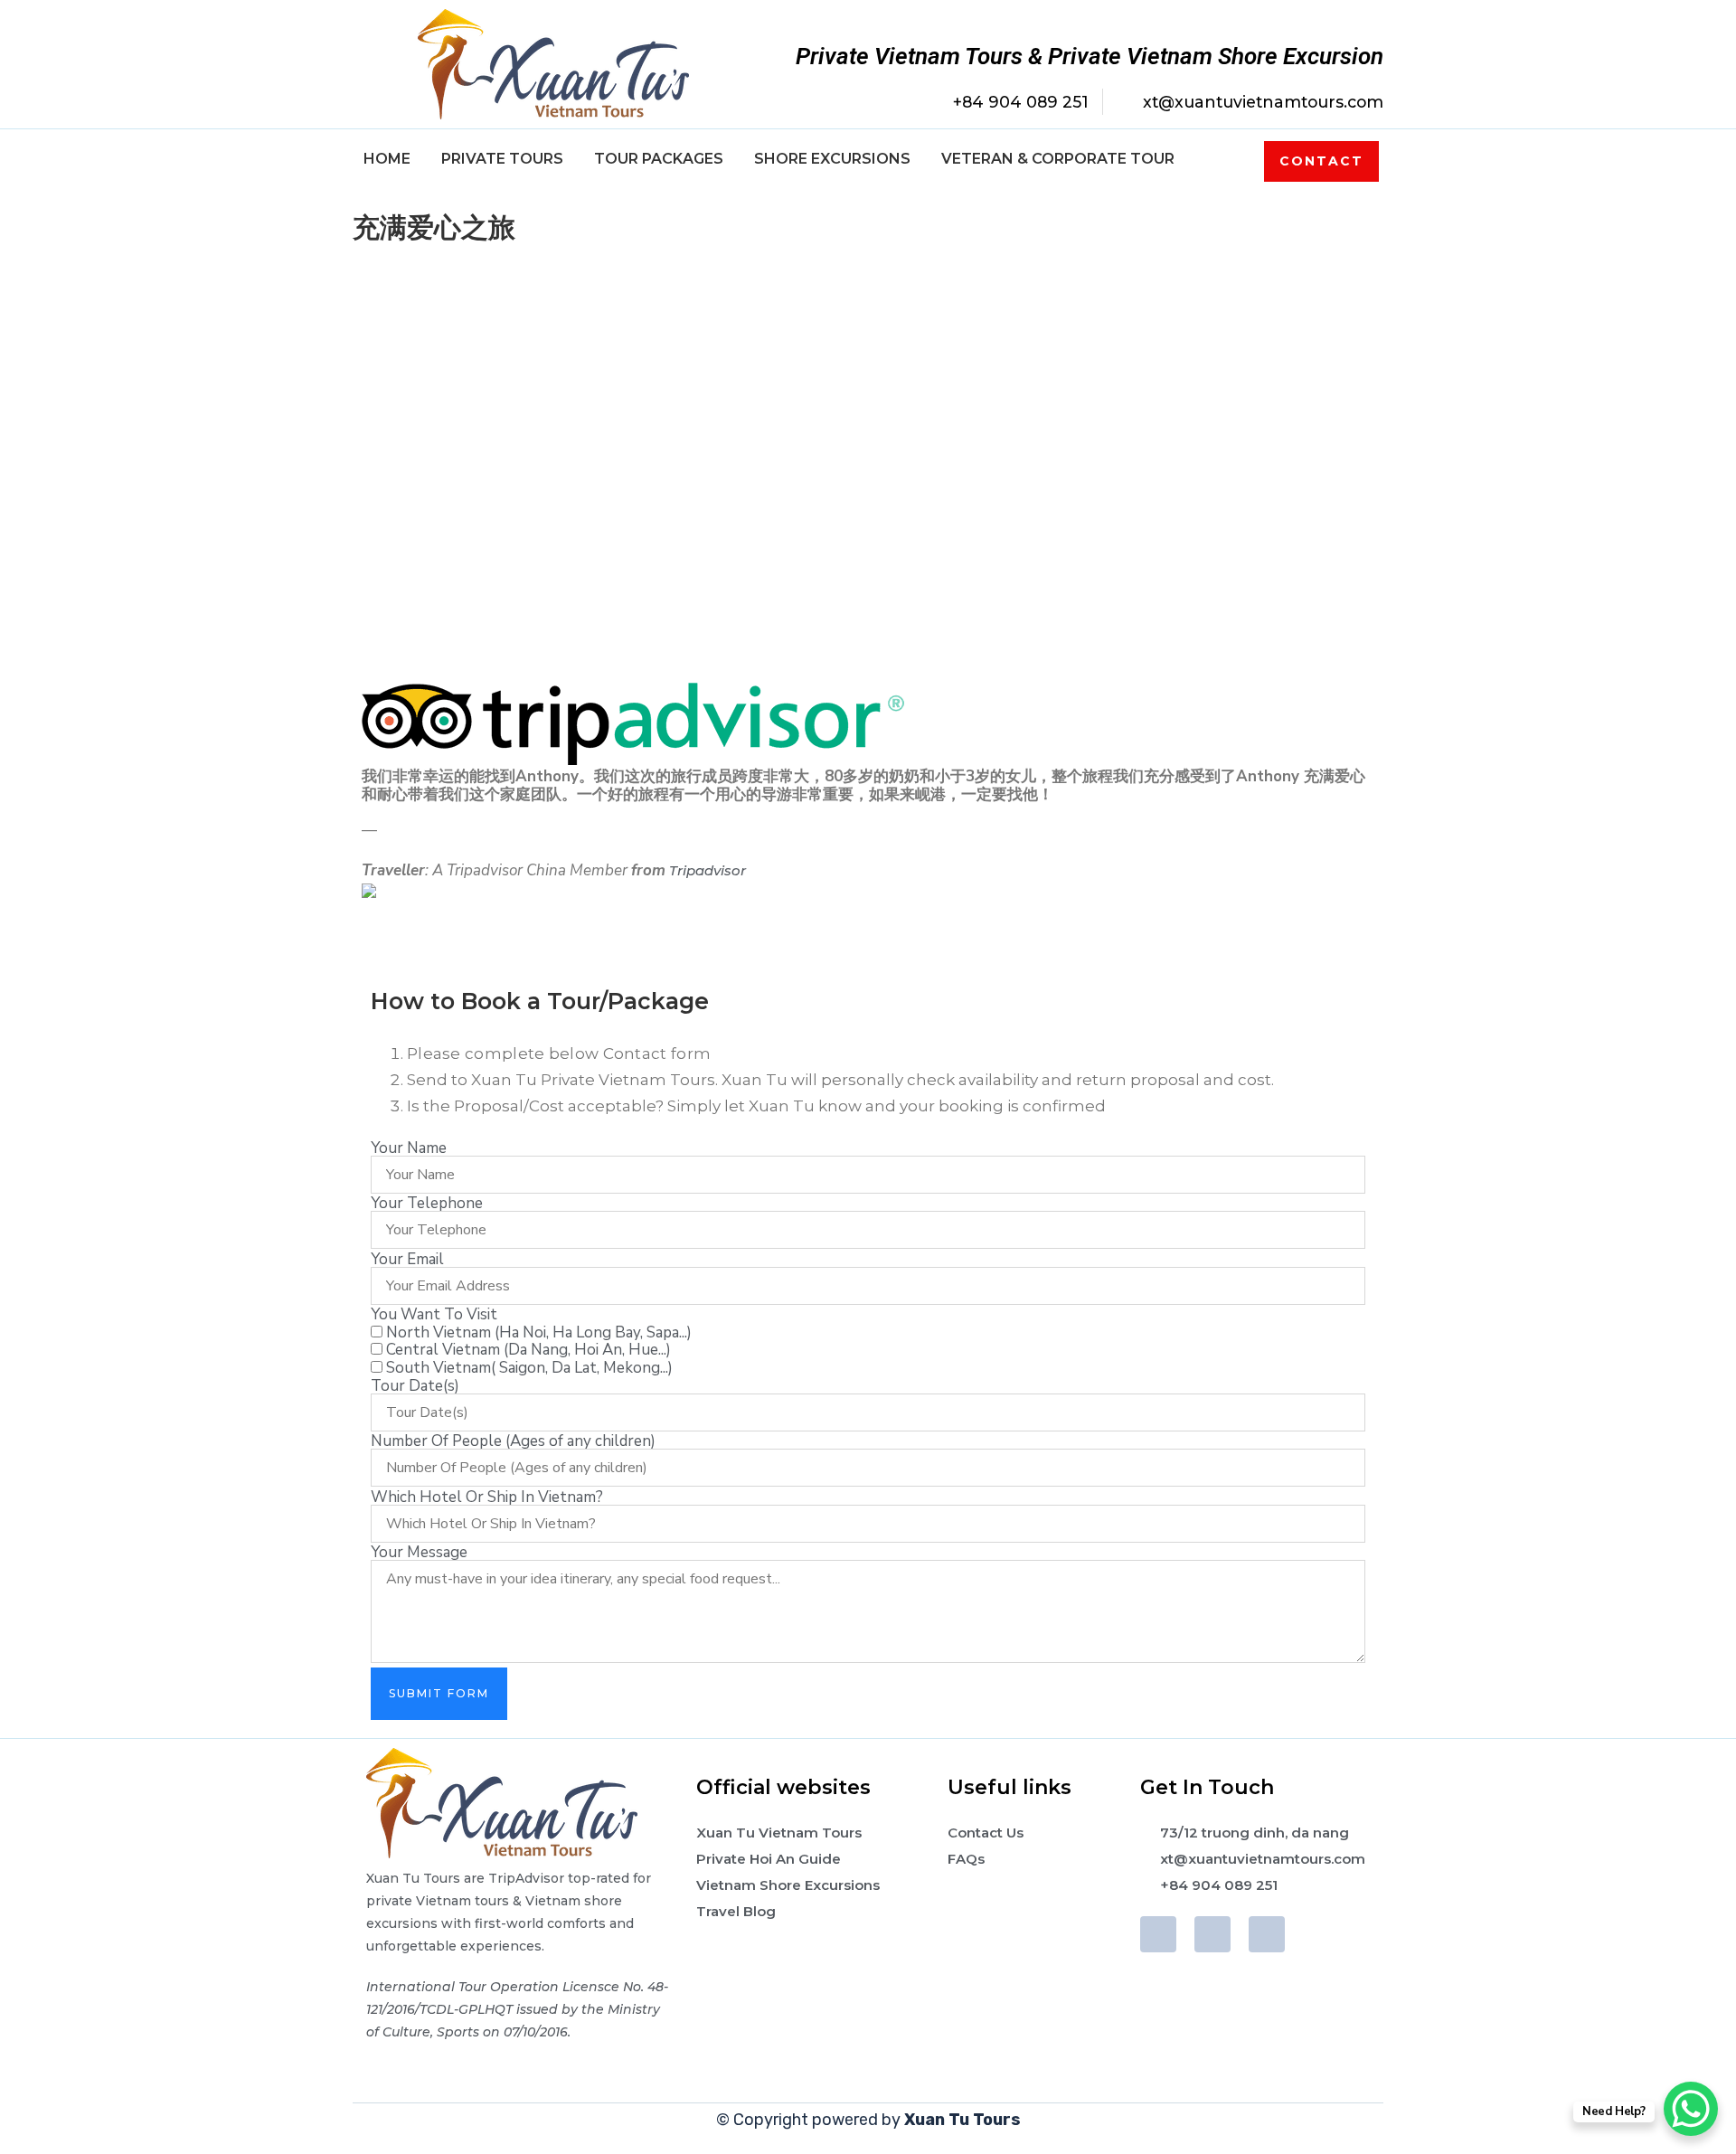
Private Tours (502, 159)
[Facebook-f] (1158, 1934)
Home (387, 159)
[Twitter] (1212, 1934)
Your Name (409, 1148)
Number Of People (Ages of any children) (513, 1441)
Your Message (419, 1552)
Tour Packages (659, 159)
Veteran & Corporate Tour (1058, 159)
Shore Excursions (832, 159)
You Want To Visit (434, 1314)
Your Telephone (427, 1203)
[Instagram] (1267, 1934)
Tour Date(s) (415, 1386)
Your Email (407, 1259)
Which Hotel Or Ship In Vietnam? (487, 1497)
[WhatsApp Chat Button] (1691, 2109)
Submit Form (439, 1693)
